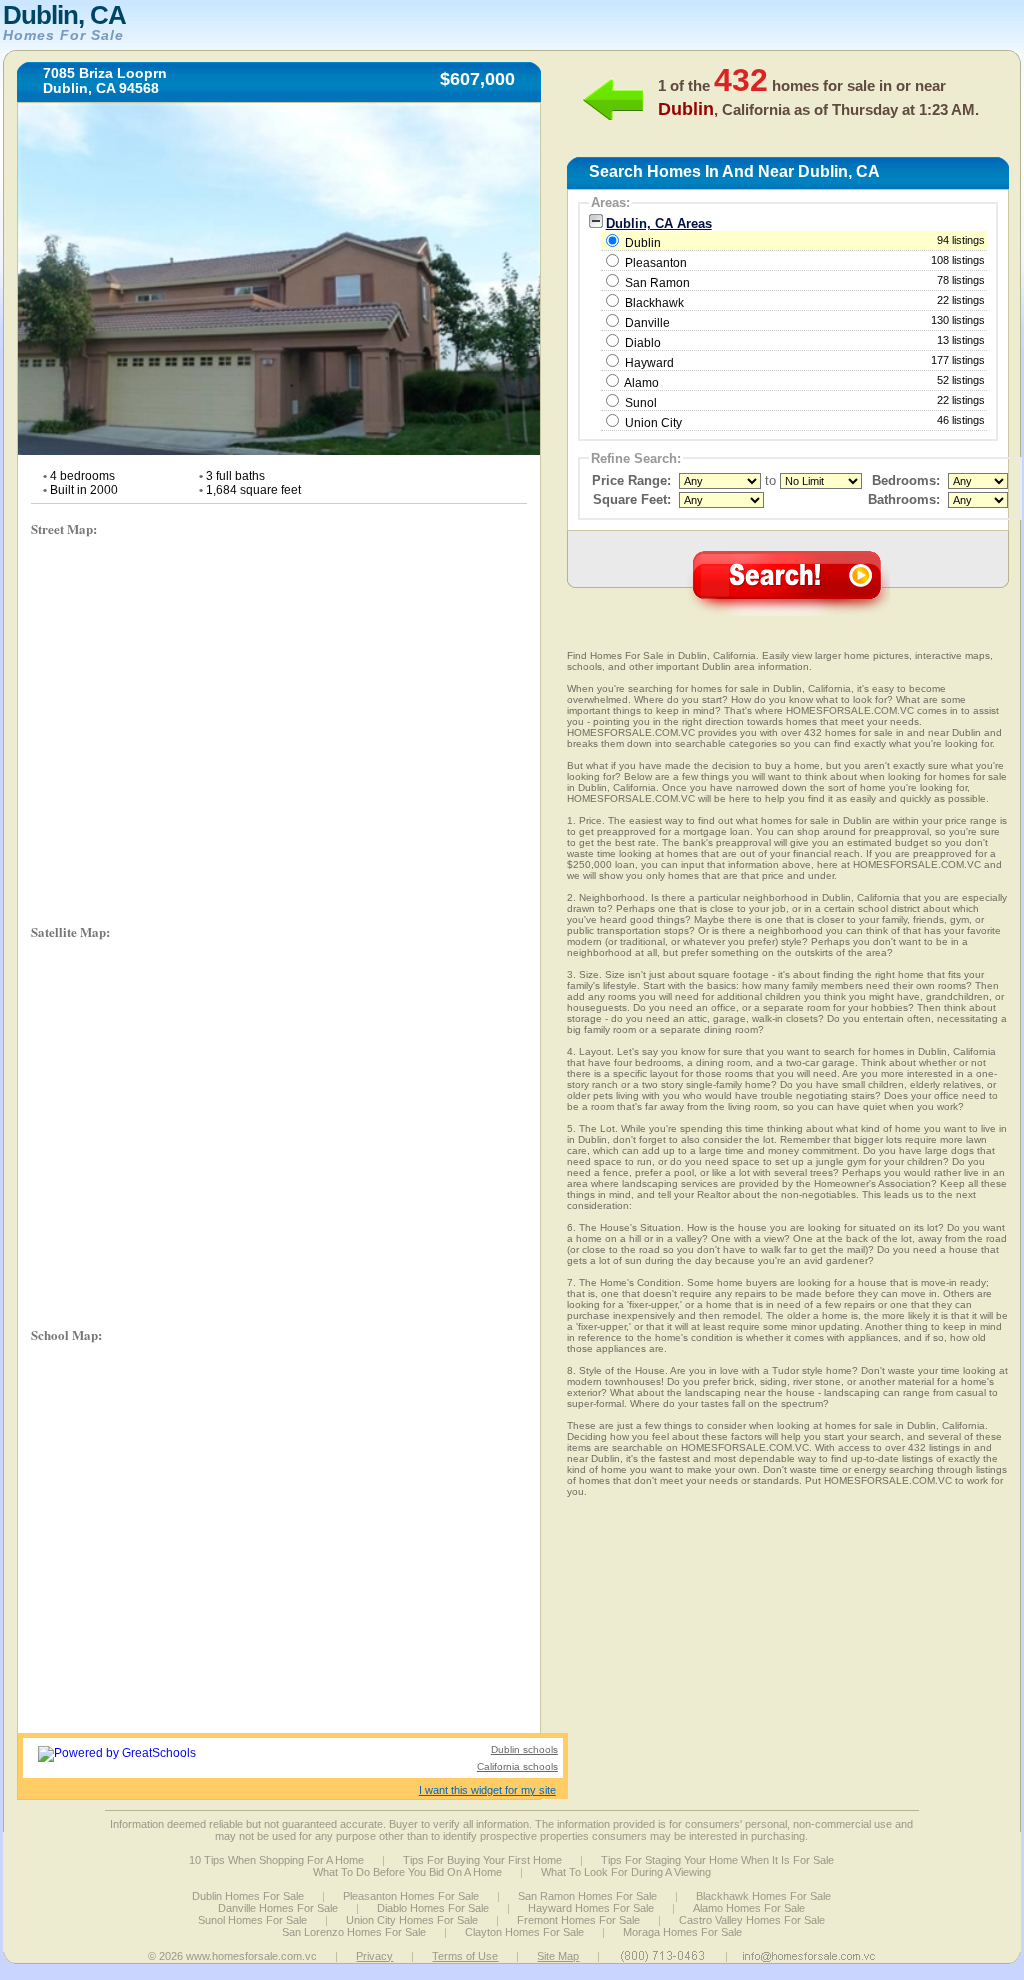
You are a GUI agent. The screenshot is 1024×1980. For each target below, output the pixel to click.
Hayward (649, 363)
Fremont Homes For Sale (578, 1920)
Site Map (558, 1956)
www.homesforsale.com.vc (251, 1956)
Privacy (374, 1956)
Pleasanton (656, 263)
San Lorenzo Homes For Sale (354, 1932)
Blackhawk (654, 303)
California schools (517, 1766)
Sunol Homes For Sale (252, 1920)
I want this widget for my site (487, 1790)
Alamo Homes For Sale (749, 1908)
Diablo (643, 343)
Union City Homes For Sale (412, 1920)
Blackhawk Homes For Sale (763, 1896)
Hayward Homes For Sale (591, 1908)
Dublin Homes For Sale (248, 1896)
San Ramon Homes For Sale (587, 1896)
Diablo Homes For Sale (433, 1908)
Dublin (804, 242)
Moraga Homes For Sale (682, 1932)
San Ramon (657, 283)
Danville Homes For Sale (278, 1908)
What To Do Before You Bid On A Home (407, 1872)
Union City (653, 423)
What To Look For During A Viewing (626, 1872)
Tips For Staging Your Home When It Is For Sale (717, 1860)
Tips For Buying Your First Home (482, 1860)
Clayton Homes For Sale (524, 1932)
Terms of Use (465, 1956)
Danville (647, 323)
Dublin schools (524, 1749)
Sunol (641, 403)
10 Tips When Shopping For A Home (276, 1860)
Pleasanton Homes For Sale (411, 1896)
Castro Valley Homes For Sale (752, 1920)
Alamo (641, 383)
